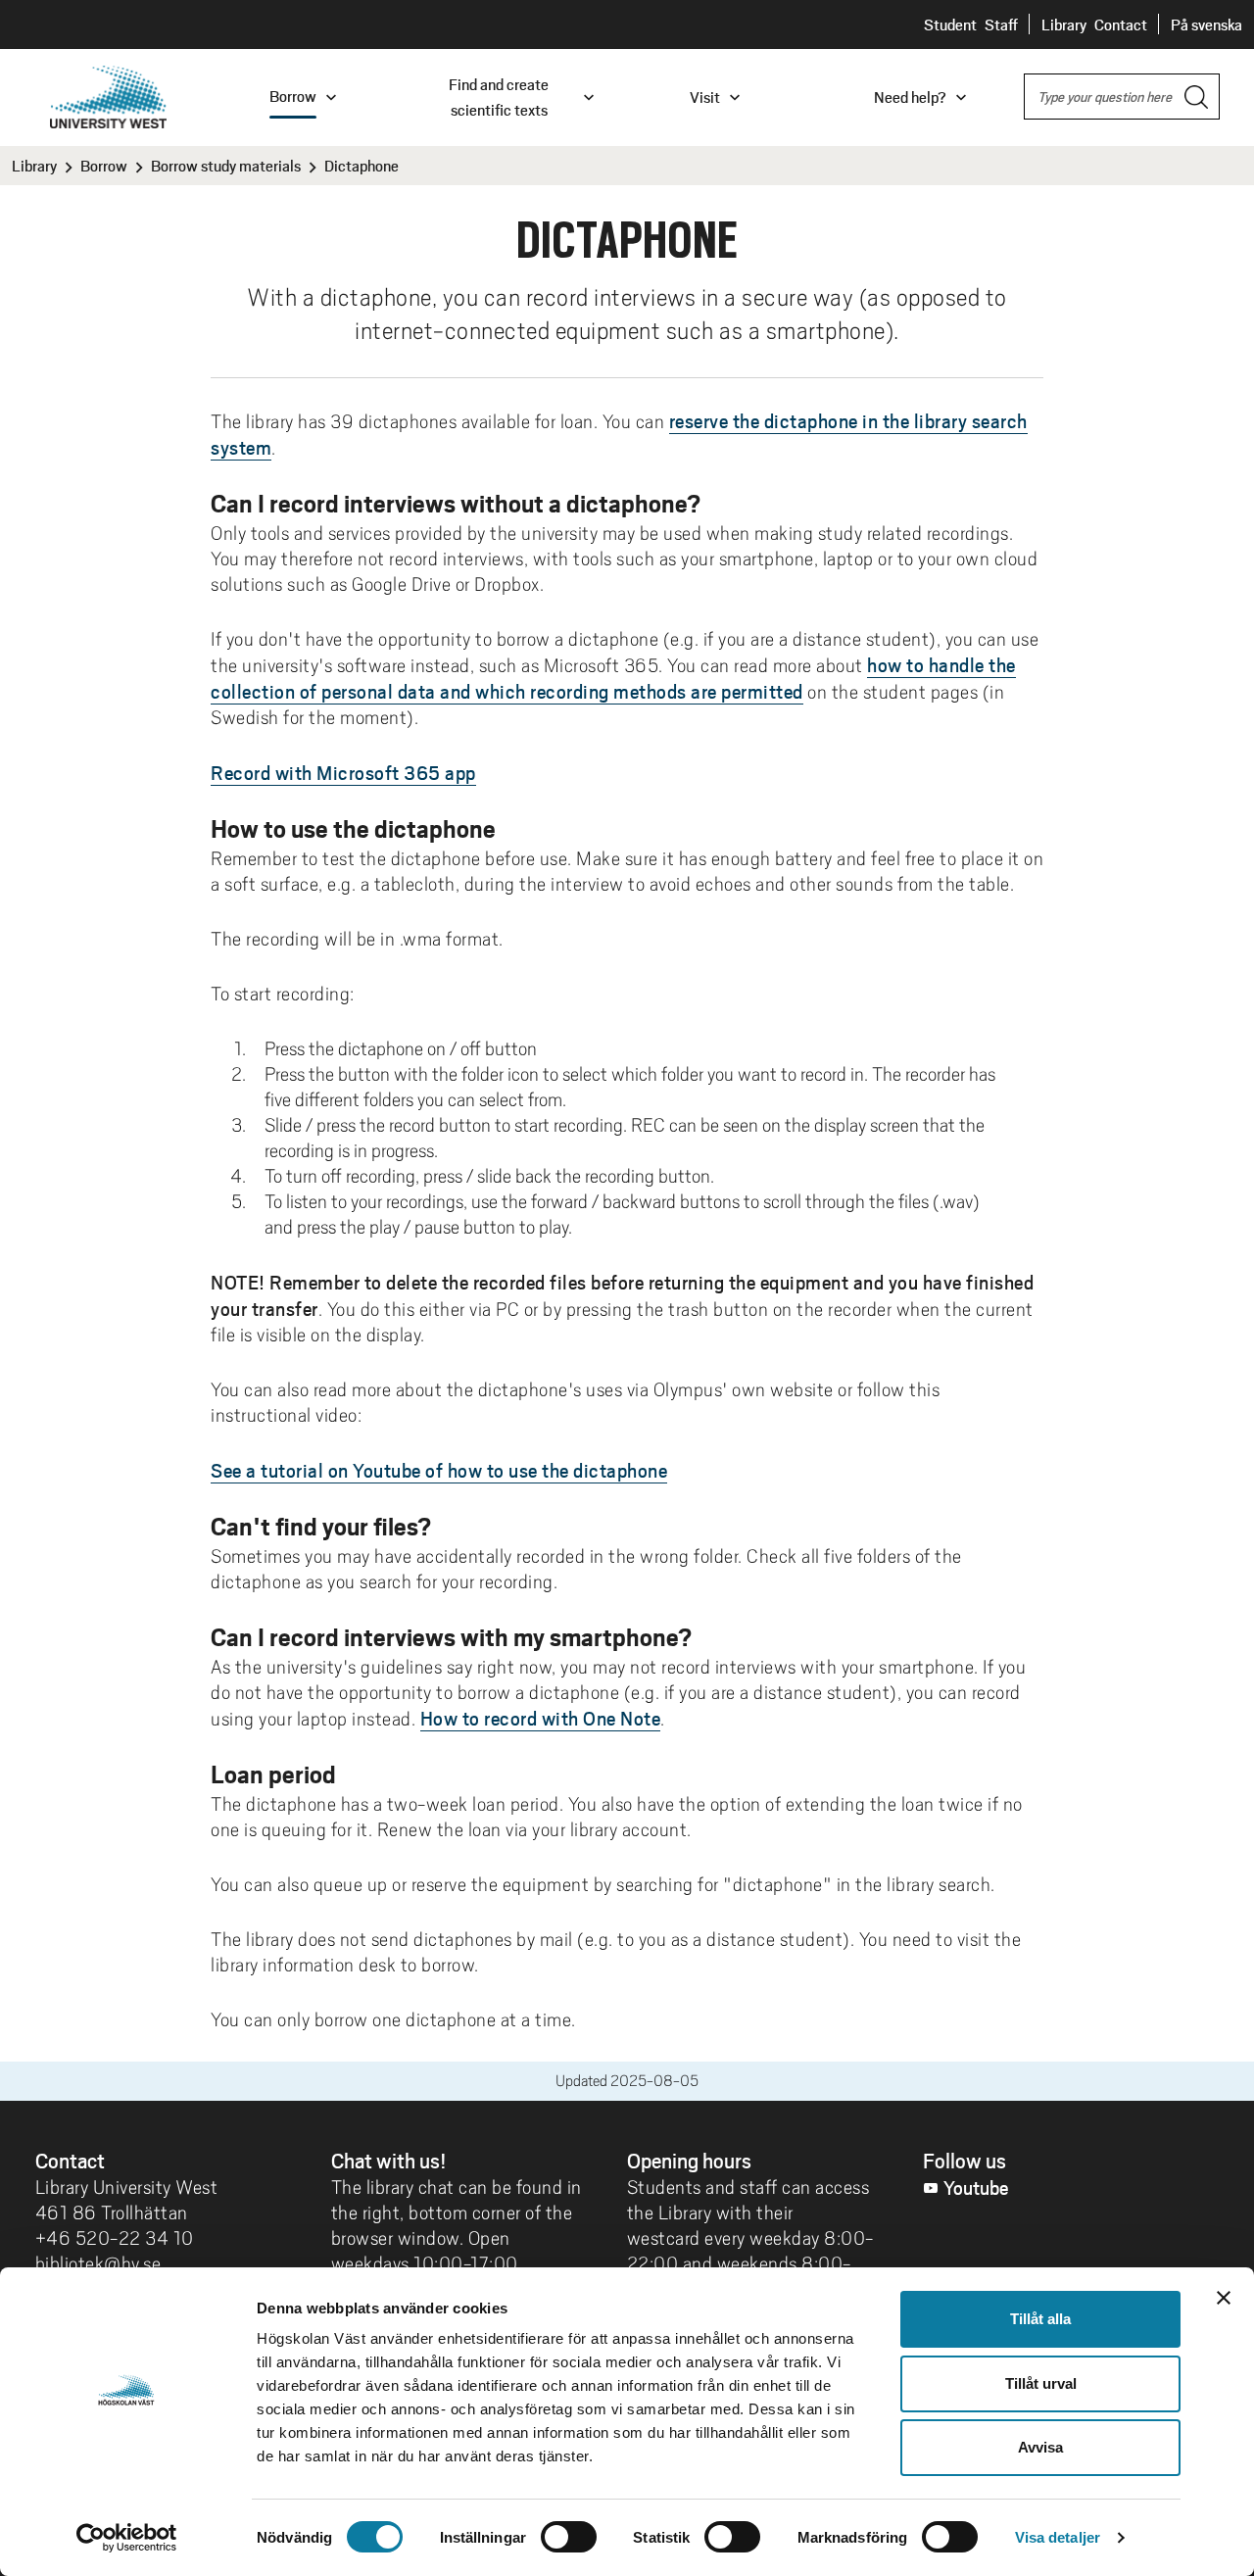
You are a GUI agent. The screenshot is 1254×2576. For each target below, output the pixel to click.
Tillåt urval (1041, 2383)
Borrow (104, 166)
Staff (1001, 25)
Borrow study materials (226, 166)
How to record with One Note (541, 1718)
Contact (1121, 25)
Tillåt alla (1040, 2319)
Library (1064, 25)
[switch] (569, 2537)
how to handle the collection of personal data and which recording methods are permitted (613, 678)
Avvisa (1040, 2447)
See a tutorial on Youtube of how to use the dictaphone (439, 1470)
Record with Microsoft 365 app (343, 772)
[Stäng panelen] (1224, 2298)
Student (950, 25)
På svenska (1206, 25)
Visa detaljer (1058, 2537)
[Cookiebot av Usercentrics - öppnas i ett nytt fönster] (127, 2538)
